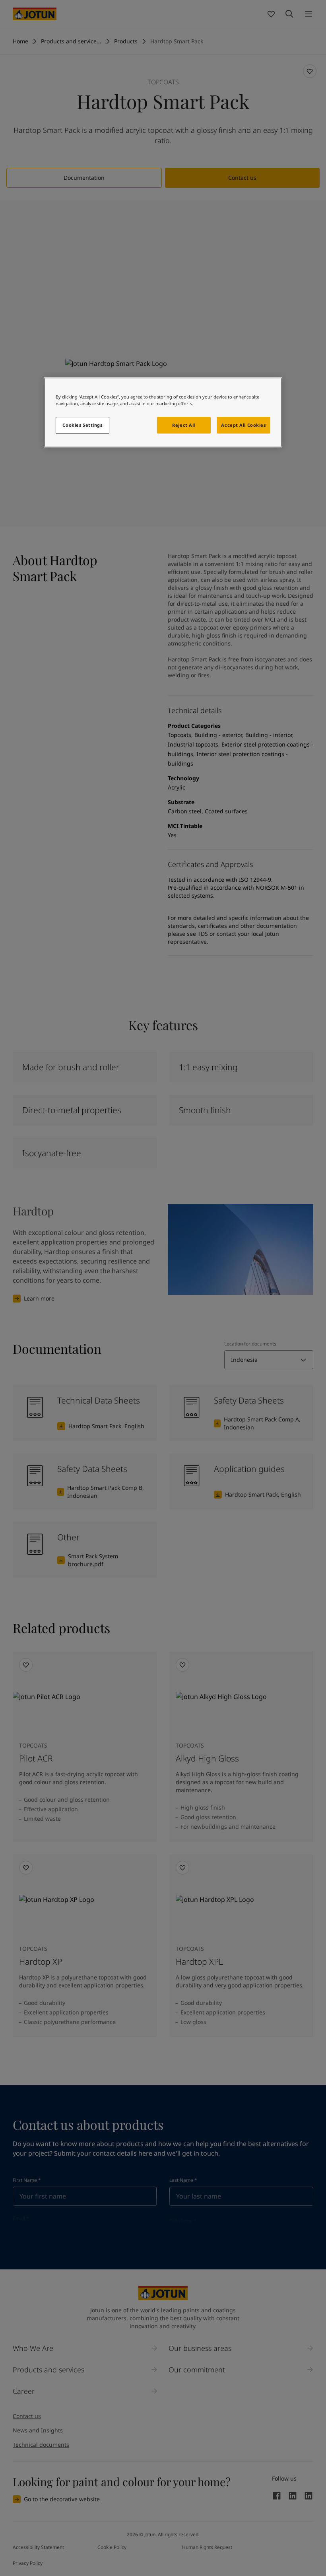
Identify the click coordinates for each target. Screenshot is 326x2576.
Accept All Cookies (243, 425)
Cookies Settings (82, 425)
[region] (163, 412)
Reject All (184, 425)
